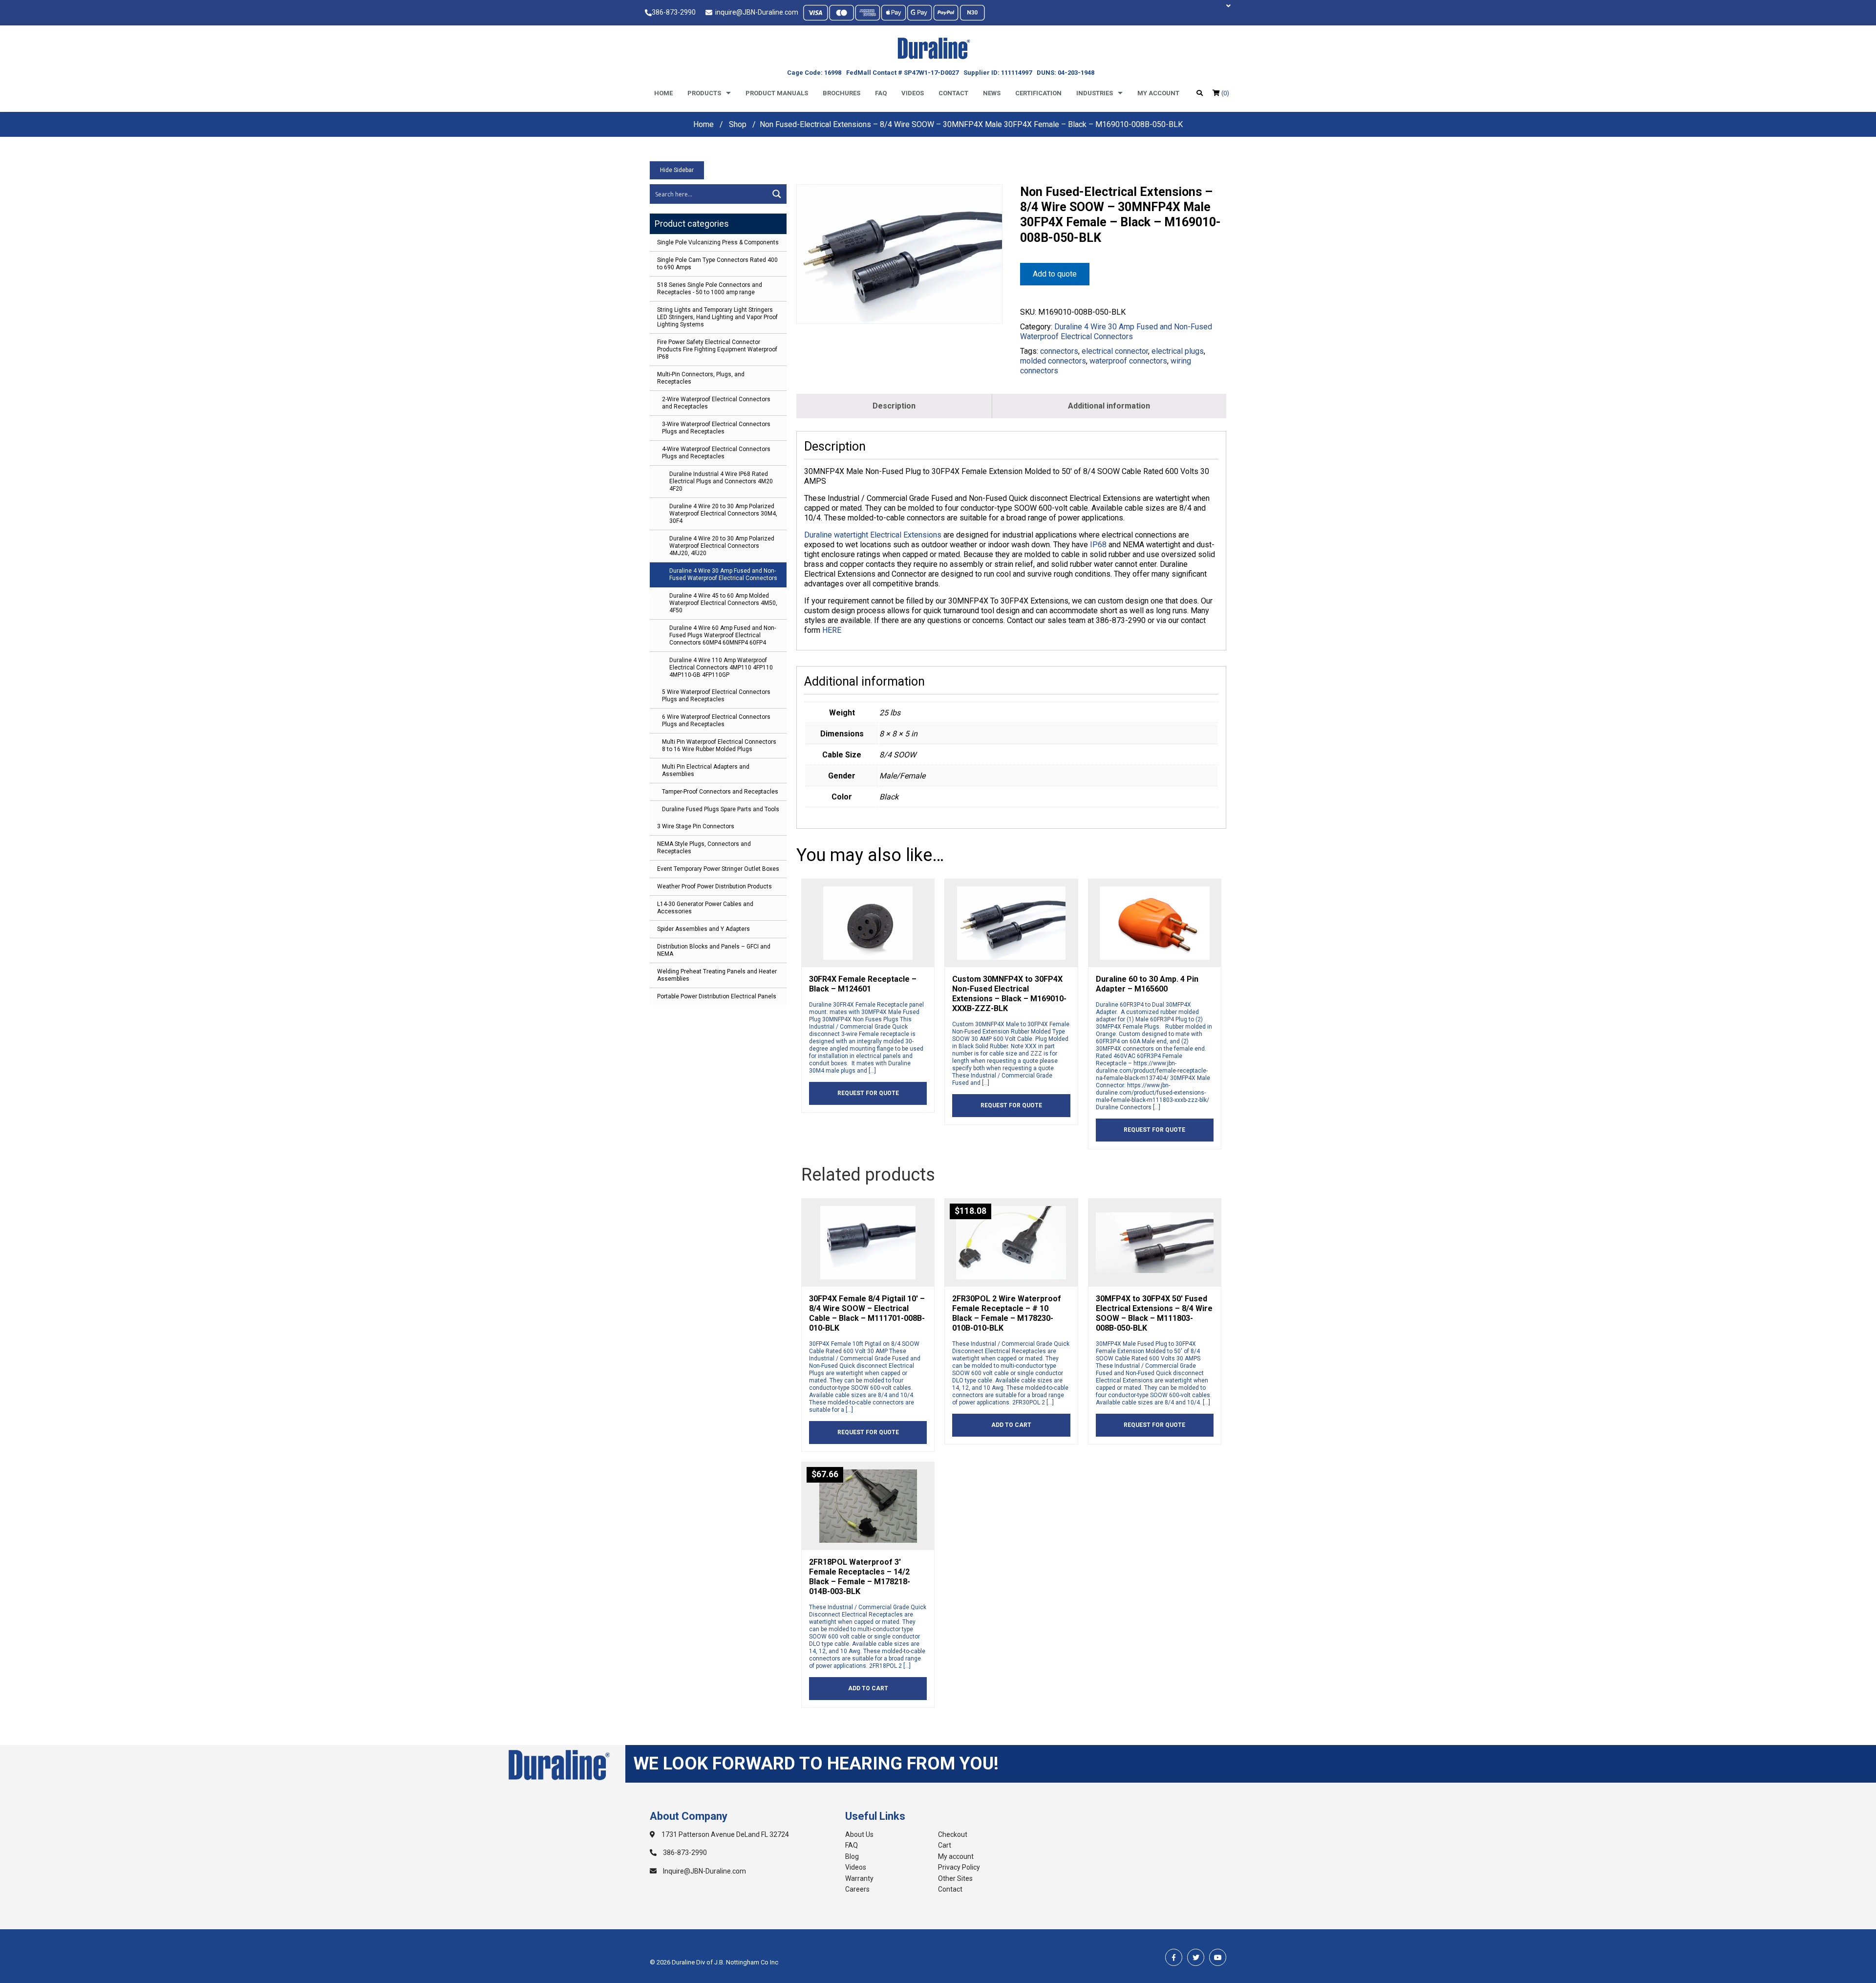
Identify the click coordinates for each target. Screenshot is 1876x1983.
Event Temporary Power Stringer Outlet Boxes (718, 869)
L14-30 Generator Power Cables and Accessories (705, 908)
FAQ (852, 1845)
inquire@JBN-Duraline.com (755, 12)
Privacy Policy (959, 1867)
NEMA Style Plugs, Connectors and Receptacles (704, 848)
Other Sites (955, 1878)
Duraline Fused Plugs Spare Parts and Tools (721, 809)
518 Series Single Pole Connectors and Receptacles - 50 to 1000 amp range (710, 289)
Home (663, 93)
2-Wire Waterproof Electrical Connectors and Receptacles (716, 403)
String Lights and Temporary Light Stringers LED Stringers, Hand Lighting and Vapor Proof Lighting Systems (717, 317)
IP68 (1098, 545)
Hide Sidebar (677, 170)
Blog (852, 1856)
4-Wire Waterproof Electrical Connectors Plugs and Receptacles (716, 453)
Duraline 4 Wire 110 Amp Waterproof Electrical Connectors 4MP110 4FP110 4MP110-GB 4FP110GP (721, 668)
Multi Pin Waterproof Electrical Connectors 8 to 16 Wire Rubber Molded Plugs (719, 745)
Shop (738, 124)
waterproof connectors (1128, 361)
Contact (953, 93)
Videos (913, 93)
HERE (832, 630)
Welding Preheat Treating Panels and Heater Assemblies (717, 975)
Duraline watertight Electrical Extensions (873, 535)
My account (1158, 93)
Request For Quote (868, 1093)
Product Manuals (777, 93)
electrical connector (1115, 351)
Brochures (842, 93)
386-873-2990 (674, 12)
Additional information (1109, 406)
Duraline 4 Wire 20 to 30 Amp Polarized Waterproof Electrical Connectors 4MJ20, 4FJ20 (722, 546)
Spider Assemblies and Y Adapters (703, 929)
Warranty (859, 1878)
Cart (945, 1845)
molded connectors (1053, 361)
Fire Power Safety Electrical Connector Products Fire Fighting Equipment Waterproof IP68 (717, 349)
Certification (1038, 93)
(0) (1225, 93)
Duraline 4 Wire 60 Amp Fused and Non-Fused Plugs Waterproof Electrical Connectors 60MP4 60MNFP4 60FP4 (723, 635)
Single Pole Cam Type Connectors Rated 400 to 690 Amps (717, 264)
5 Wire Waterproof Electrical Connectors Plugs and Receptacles (716, 696)
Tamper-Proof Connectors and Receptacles (720, 792)
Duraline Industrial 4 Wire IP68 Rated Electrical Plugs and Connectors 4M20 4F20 (721, 481)
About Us (859, 1834)
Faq (881, 93)
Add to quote (1055, 274)
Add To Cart (1011, 1425)
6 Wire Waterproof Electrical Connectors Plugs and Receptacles (716, 721)
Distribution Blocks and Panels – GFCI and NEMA (714, 950)
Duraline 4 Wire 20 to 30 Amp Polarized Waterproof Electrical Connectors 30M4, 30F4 (723, 514)
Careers (857, 1889)
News (992, 93)
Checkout (953, 1834)
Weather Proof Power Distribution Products (714, 886)
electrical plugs (1178, 351)
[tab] (894, 406)
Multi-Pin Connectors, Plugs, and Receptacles (701, 378)
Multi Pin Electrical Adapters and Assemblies (706, 770)
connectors (1059, 351)
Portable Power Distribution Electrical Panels (717, 996)
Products (704, 93)
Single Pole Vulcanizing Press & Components (718, 242)
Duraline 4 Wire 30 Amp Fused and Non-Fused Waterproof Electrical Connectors (723, 574)
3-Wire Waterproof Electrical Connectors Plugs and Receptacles (716, 428)
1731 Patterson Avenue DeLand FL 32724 (725, 1834)
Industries (1095, 93)
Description (894, 406)
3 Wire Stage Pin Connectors (696, 826)
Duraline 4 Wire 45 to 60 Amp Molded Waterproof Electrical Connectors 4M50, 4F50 (723, 603)
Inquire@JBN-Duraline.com (704, 1871)
